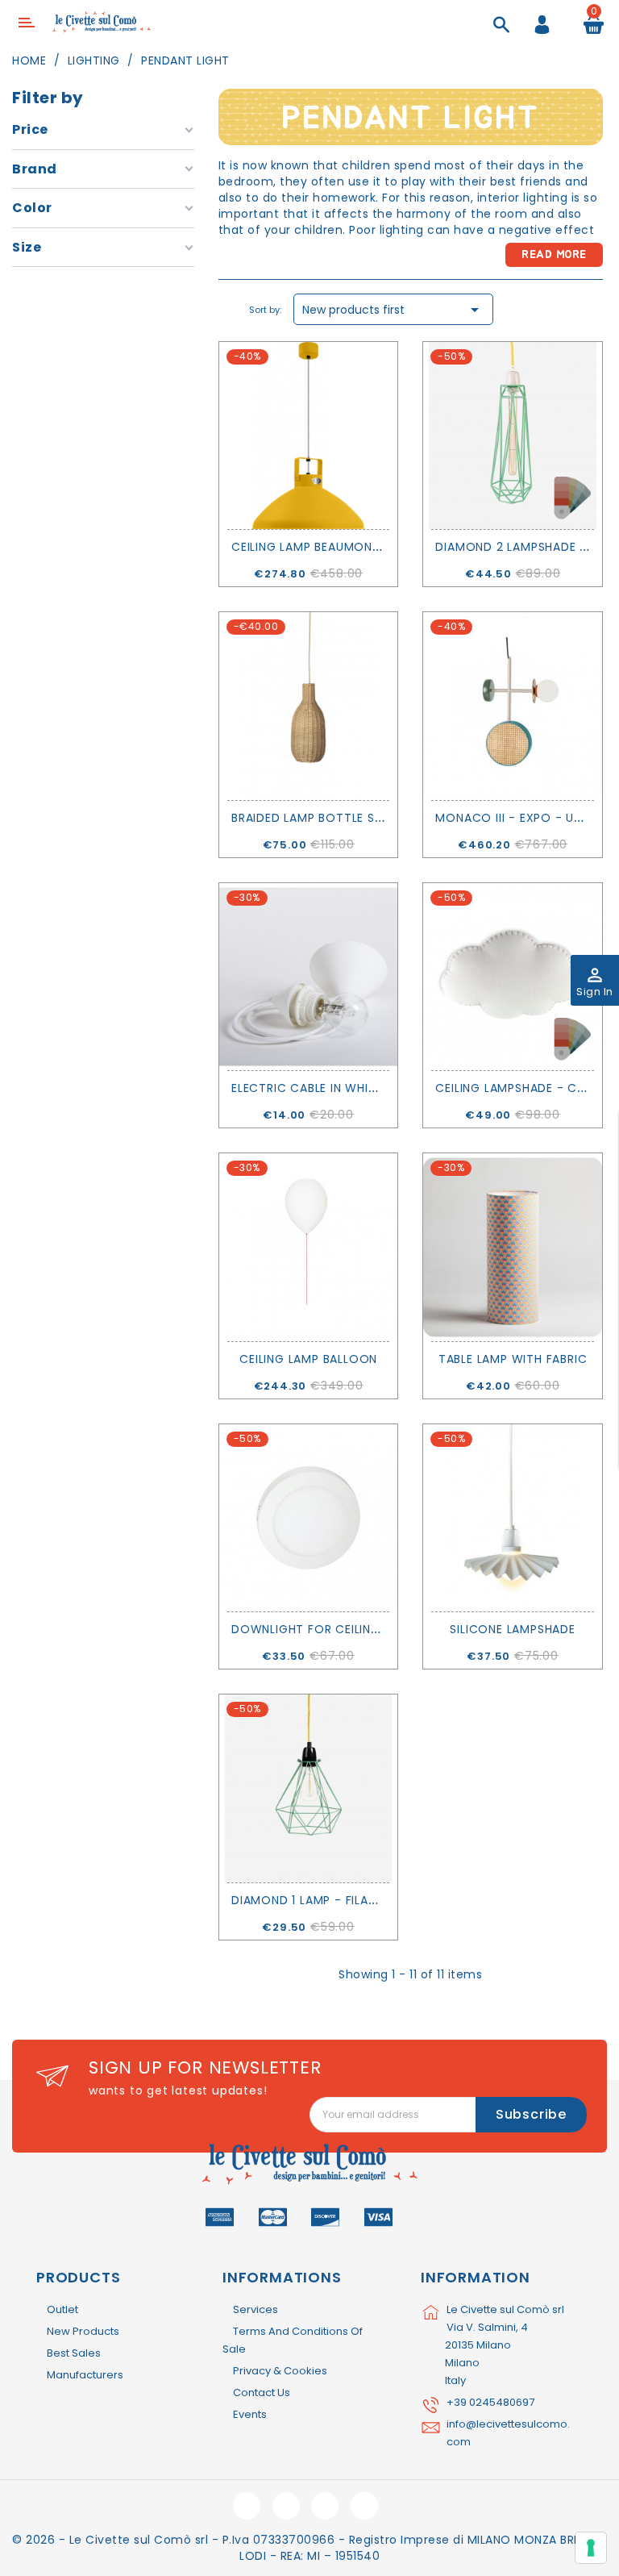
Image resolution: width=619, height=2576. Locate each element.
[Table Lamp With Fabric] (512, 1247)
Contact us (262, 2393)
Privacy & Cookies (280, 2371)
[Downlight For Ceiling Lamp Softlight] (308, 1518)
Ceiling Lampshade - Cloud (522, 1088)
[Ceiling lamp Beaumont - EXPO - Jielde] (308, 436)
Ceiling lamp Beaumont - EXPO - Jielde (355, 547)
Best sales (74, 2353)
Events (250, 2414)
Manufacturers (85, 2375)
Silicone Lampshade (512, 1629)
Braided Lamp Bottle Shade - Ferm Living (361, 818)
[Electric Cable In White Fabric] (308, 977)
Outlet (62, 2309)
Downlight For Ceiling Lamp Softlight (358, 1629)
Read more (554, 255)
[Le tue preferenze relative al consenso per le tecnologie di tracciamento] (591, 2548)
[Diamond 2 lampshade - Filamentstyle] (512, 436)
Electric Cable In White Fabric (329, 1088)
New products (83, 2331)
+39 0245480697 (490, 2402)
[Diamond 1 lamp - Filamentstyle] (308, 1788)
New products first (393, 310)
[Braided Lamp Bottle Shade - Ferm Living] (308, 706)
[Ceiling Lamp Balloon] (308, 1247)
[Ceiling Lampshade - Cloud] (512, 977)
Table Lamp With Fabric (513, 1359)
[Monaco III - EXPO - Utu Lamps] (512, 706)
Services (255, 2309)
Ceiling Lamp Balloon (308, 1359)
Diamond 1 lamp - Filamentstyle (333, 1900)
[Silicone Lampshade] (512, 1518)
